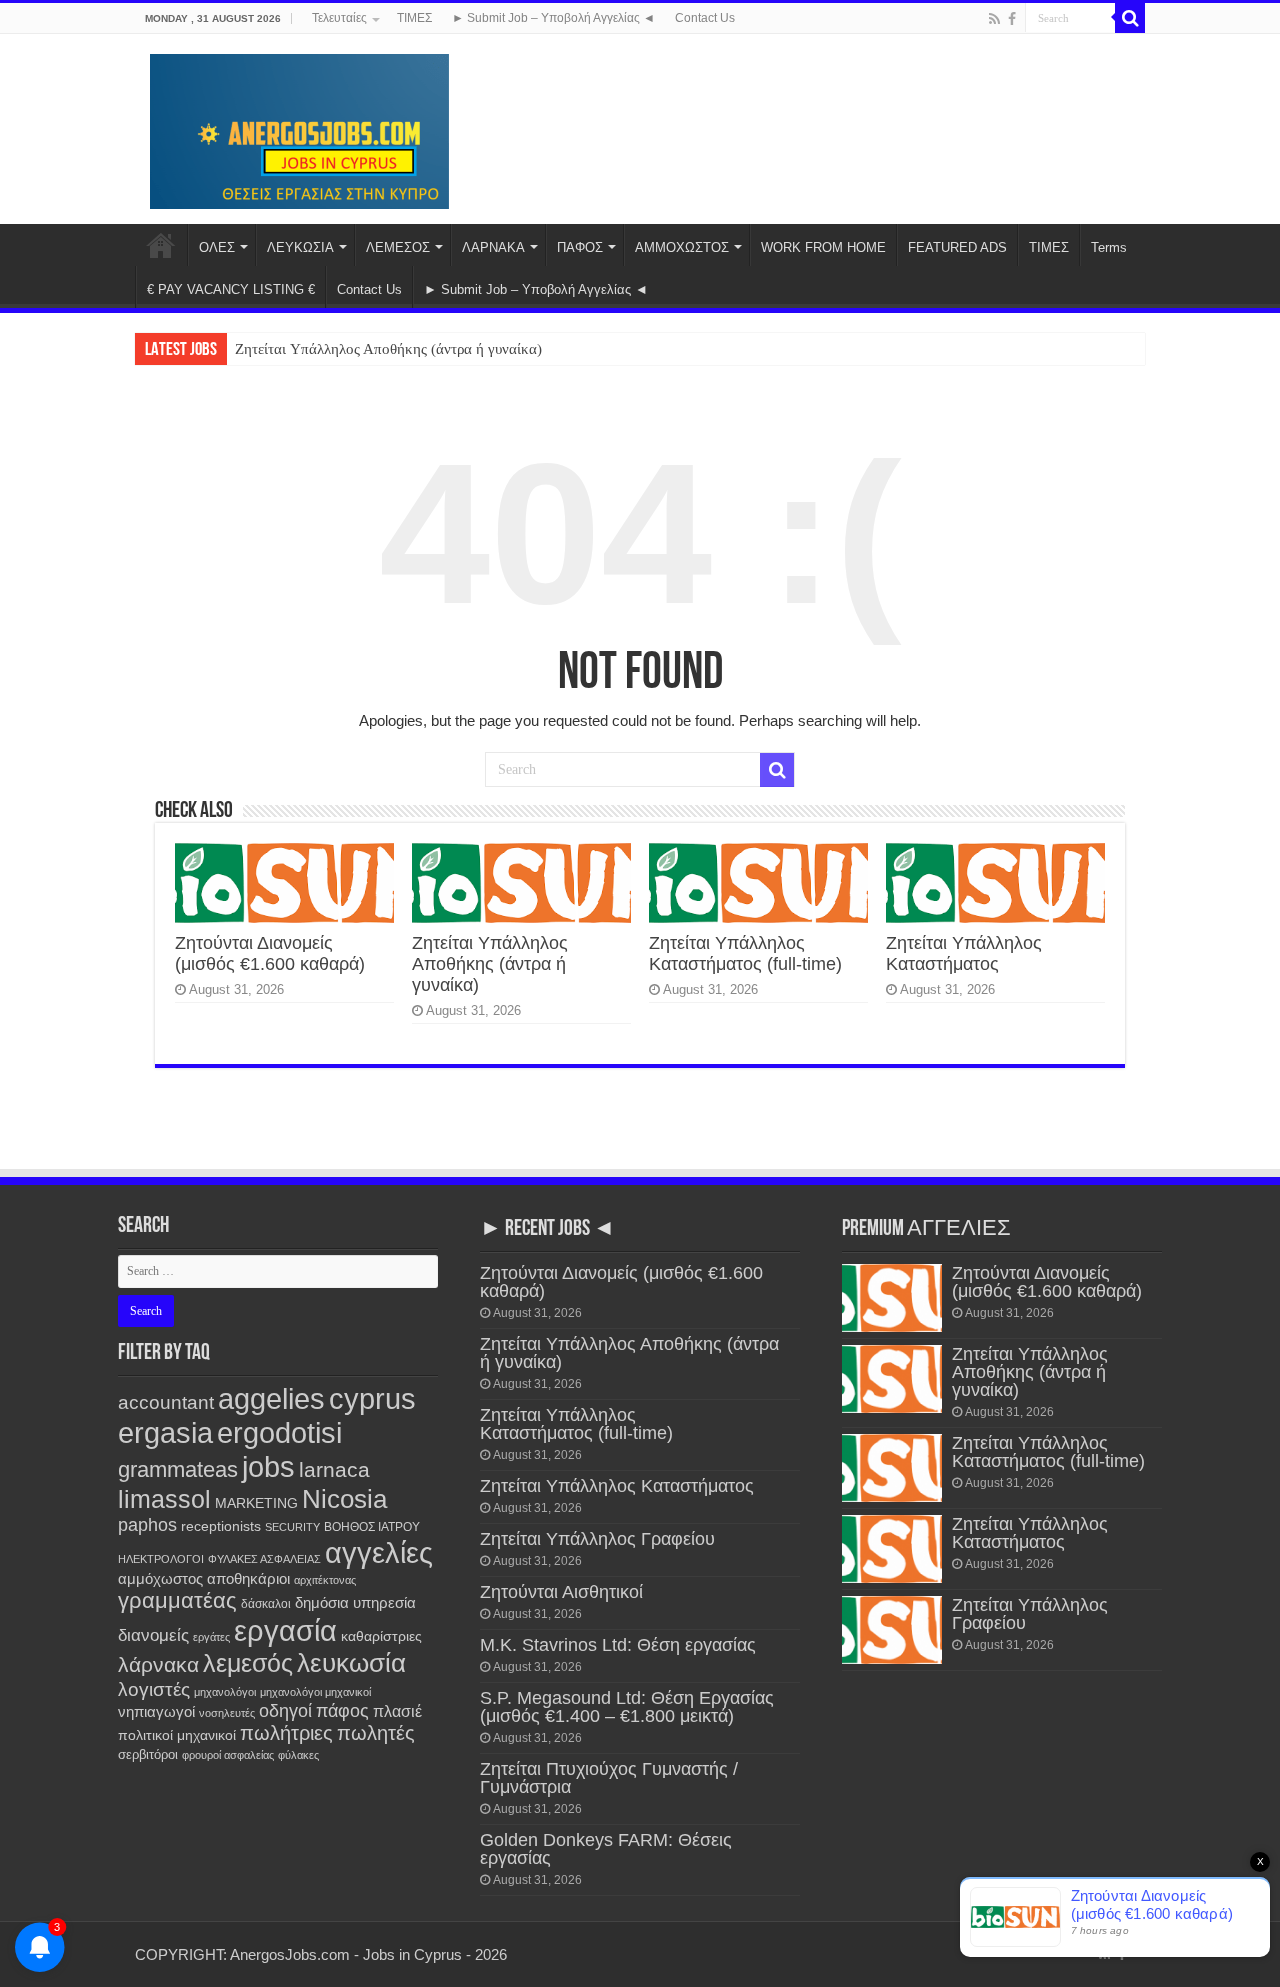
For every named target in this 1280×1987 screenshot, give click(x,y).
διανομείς (153, 1635)
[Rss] (994, 19)
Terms (1109, 247)
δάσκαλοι (266, 1604)
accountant (166, 1402)
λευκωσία (351, 1663)
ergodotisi (279, 1432)
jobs (268, 1466)
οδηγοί (285, 1711)
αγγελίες (379, 1552)
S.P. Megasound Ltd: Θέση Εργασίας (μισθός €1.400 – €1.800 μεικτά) (627, 1707)
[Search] (1130, 18)
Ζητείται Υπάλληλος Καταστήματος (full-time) (745, 953)
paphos (147, 1525)
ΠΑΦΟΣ (580, 247)
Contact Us (705, 18)
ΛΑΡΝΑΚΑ (493, 247)
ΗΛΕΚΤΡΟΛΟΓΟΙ (161, 1559)
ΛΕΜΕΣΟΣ (398, 247)
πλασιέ (397, 1711)
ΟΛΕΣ (217, 247)
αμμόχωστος (160, 1578)
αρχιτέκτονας (325, 1580)
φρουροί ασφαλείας (228, 1755)
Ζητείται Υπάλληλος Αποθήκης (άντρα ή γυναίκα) (388, 349)
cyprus (372, 1398)
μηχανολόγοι (225, 1692)
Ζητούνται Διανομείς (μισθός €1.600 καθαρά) (270, 953)
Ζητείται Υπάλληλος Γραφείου (597, 1539)
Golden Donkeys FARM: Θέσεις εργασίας (606, 1849)
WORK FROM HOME (823, 247)
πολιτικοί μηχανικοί (177, 1735)
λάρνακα (158, 1664)
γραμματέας (177, 1600)
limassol (164, 1499)
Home (161, 245)
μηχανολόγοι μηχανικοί (315, 1692)
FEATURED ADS (957, 247)
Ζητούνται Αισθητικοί (561, 1592)
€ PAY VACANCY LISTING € (231, 289)
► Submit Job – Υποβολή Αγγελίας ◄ (553, 18)
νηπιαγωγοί (156, 1712)
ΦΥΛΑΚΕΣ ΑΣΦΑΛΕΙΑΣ (264, 1559)
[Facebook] (1012, 19)
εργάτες (211, 1637)
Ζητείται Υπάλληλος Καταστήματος (964, 953)
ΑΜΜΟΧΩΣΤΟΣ (682, 247)
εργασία (285, 1630)
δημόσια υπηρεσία (355, 1602)
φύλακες (298, 1755)
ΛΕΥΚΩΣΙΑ (300, 247)
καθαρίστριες (381, 1636)
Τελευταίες (339, 18)
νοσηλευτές (227, 1713)
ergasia (165, 1432)
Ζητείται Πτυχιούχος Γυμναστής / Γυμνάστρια (609, 1778)
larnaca (334, 1469)
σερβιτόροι (148, 1754)
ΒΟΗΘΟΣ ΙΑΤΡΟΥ (372, 1527)
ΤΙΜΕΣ (414, 18)
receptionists (221, 1526)
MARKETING (256, 1503)
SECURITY (292, 1527)
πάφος (342, 1711)
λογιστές (154, 1689)
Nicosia (344, 1499)
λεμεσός (248, 1663)
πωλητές (376, 1733)
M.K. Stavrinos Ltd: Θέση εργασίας (618, 1645)
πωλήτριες (286, 1733)
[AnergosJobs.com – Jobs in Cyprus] (300, 128)
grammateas (178, 1469)
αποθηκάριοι (248, 1578)
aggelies (271, 1398)
